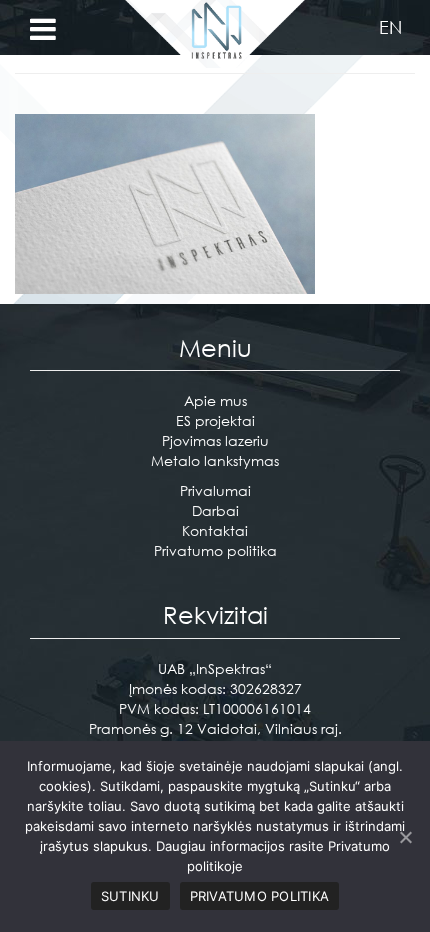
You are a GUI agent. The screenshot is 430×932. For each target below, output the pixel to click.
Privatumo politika (215, 550)
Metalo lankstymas (215, 460)
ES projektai (215, 420)
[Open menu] (43, 29)
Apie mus (215, 400)
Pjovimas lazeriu (215, 440)
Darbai (215, 510)
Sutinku (130, 896)
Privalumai (215, 490)
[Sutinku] (405, 837)
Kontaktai (215, 530)
